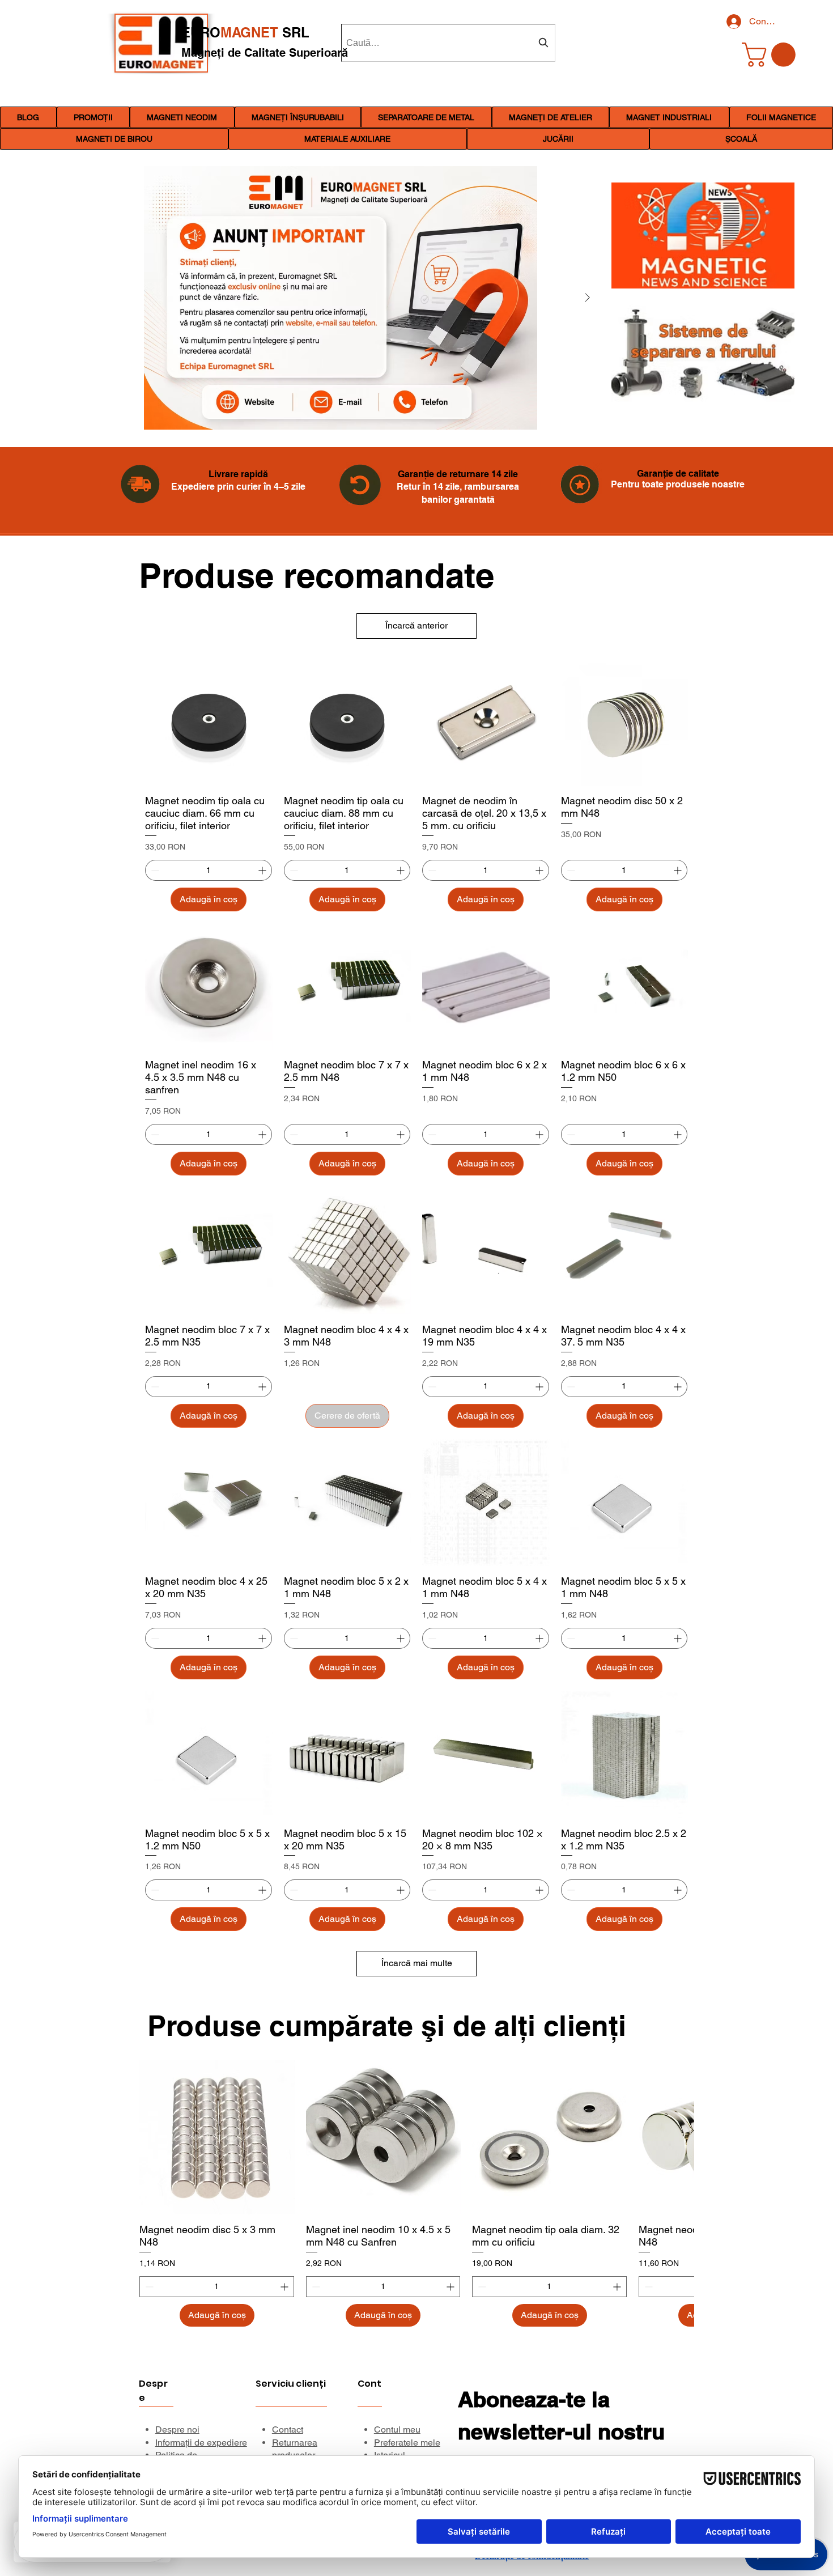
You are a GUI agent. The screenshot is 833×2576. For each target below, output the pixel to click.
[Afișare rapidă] (217, 2137)
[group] (416, 2193)
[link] (772, 55)
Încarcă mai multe (417, 1963)
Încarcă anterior (416, 625)
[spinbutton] (209, 870)
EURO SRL (245, 32)
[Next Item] (587, 298)
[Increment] (263, 870)
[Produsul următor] (678, 2137)
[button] (182, 117)
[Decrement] (154, 870)
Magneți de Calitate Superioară (265, 53)
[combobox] (448, 43)
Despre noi (177, 2429)
